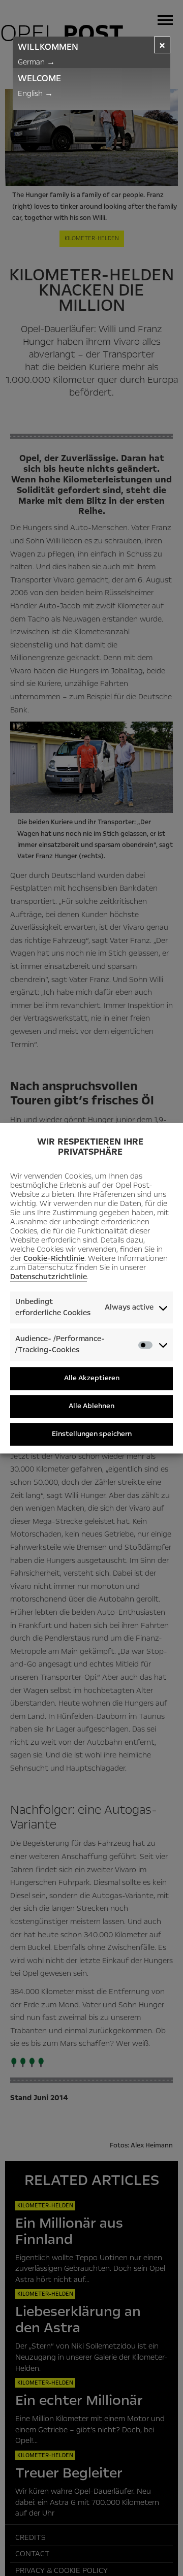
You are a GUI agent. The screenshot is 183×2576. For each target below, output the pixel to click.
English (35, 93)
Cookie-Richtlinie (54, 1259)
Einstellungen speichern (92, 1434)
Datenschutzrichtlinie (49, 1277)
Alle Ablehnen (91, 1406)
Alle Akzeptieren (92, 1378)
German (36, 62)
